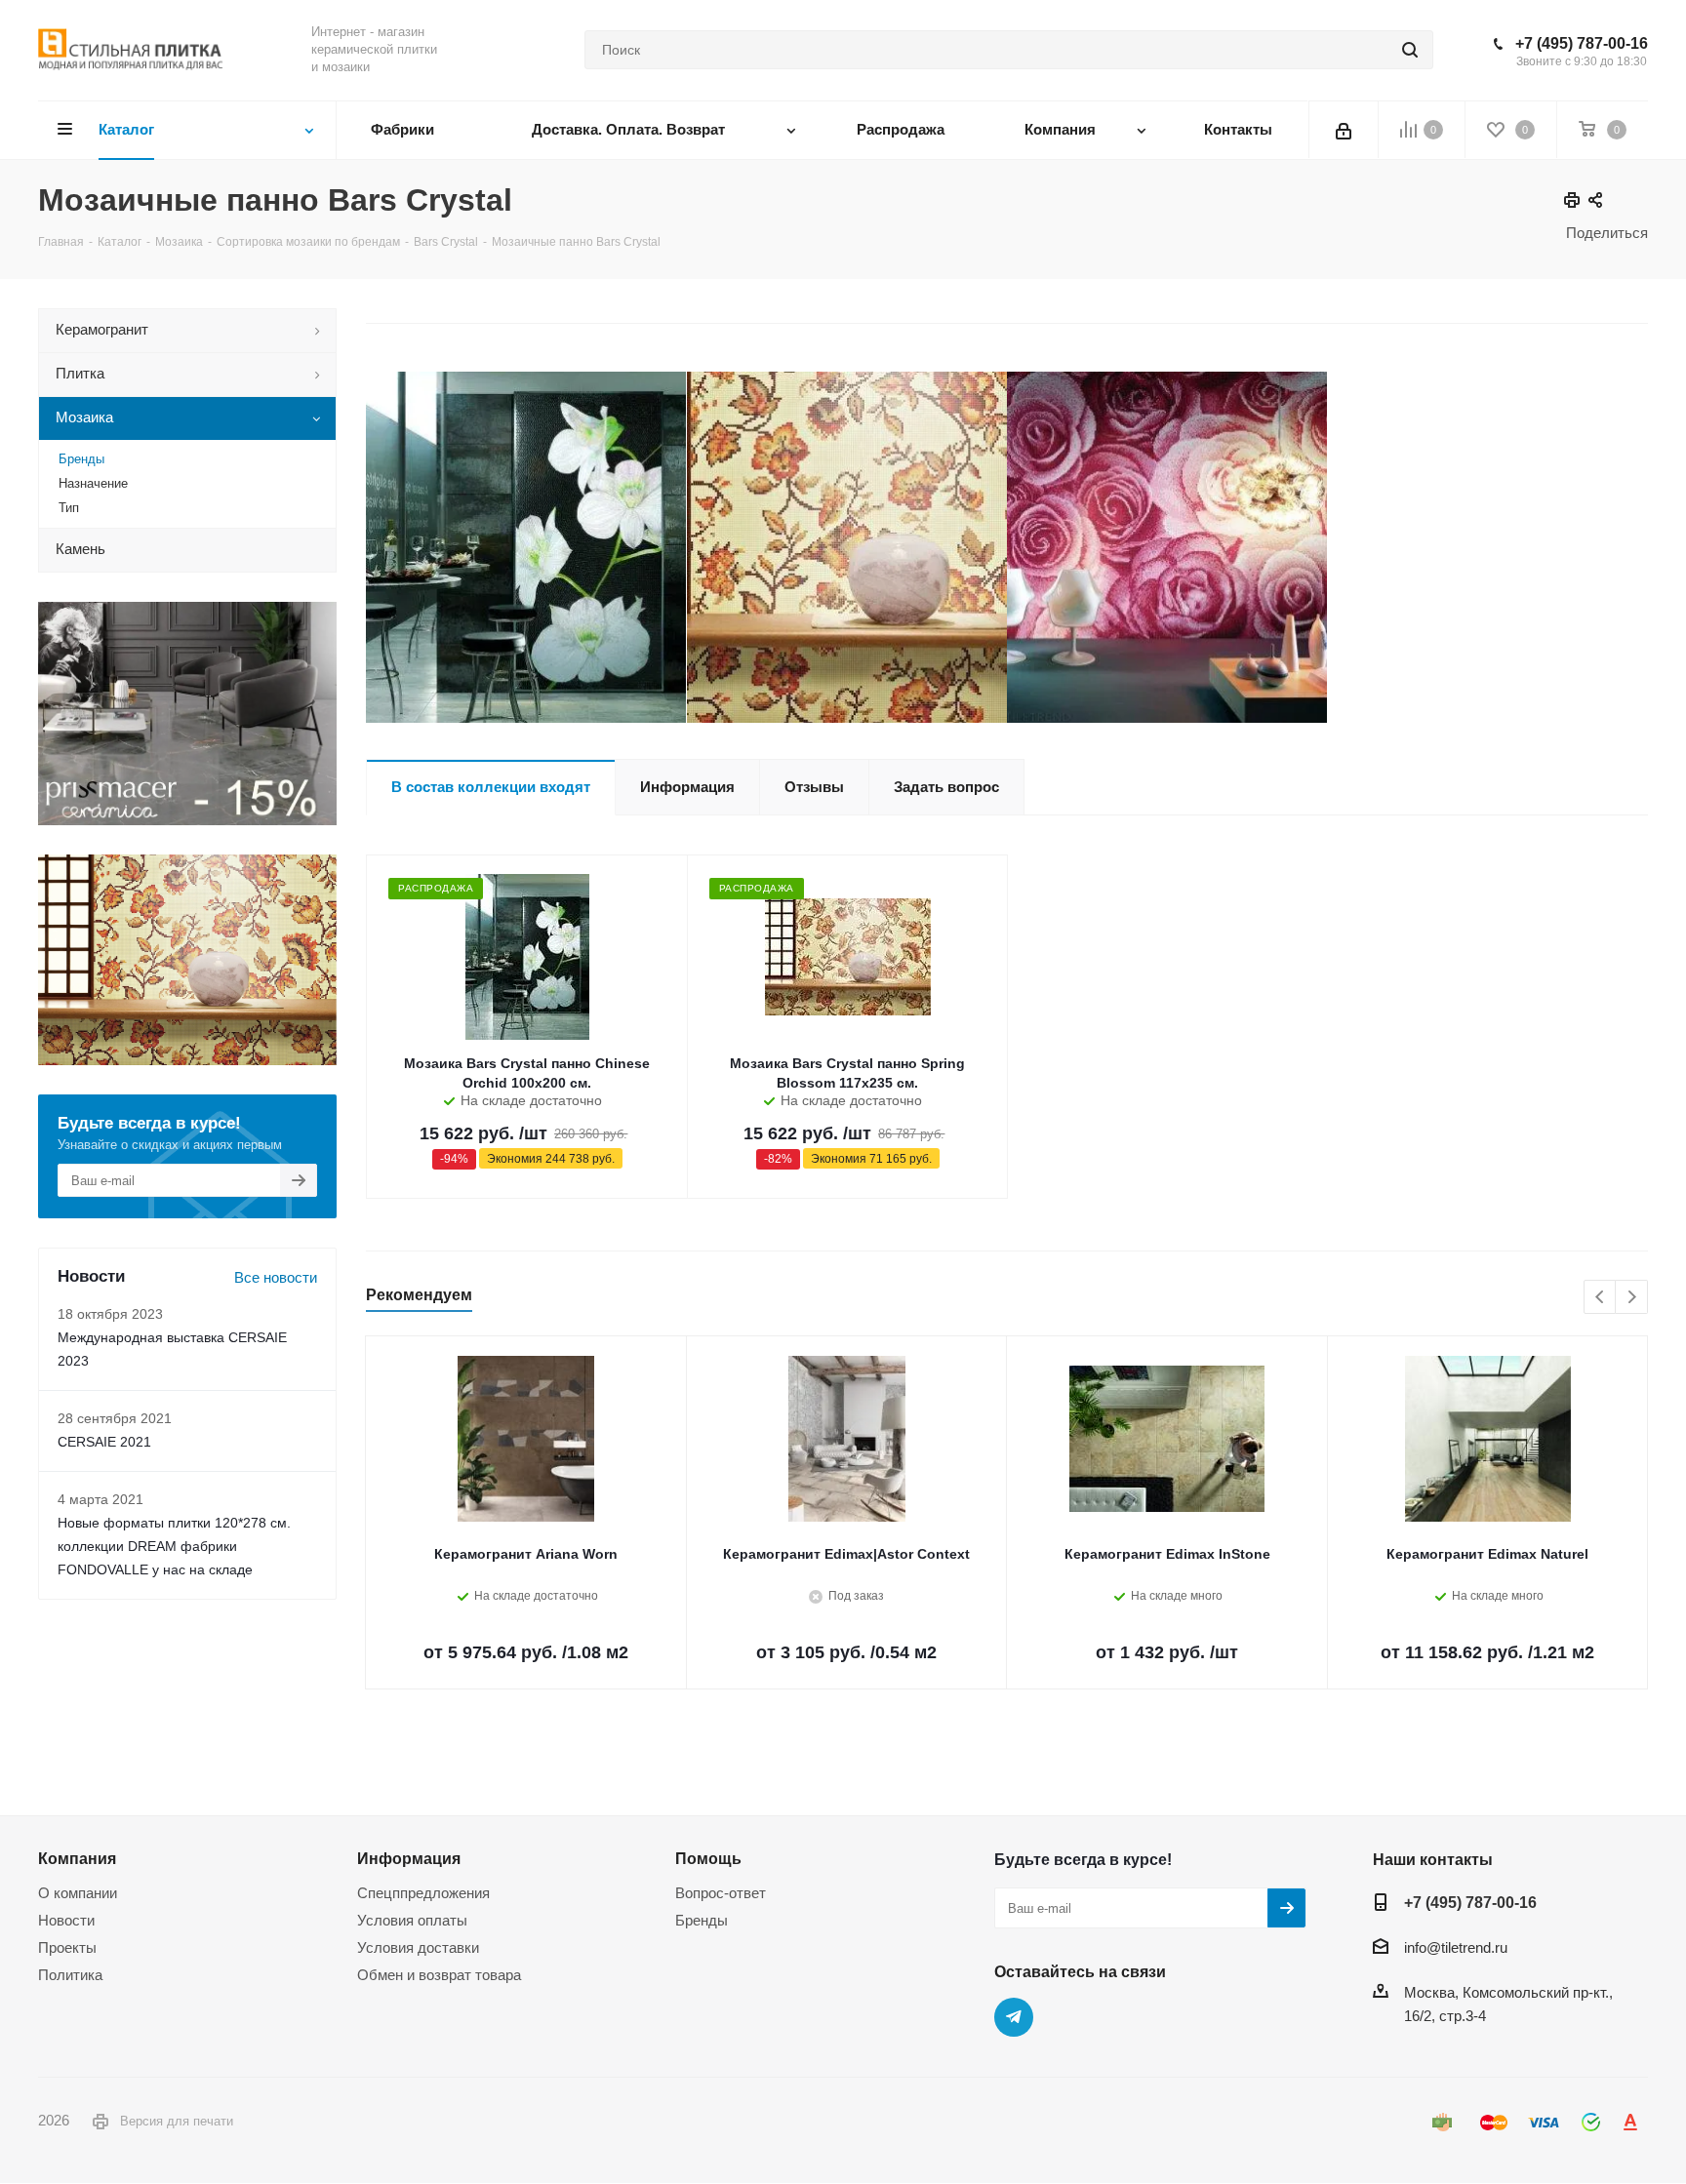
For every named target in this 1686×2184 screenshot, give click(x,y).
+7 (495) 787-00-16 (1582, 43)
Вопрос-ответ (721, 1893)
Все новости (276, 1277)
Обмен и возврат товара (439, 1975)
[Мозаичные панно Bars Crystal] (526, 547)
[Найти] (1410, 50)
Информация (409, 1858)
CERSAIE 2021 (104, 1442)
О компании (78, 1893)
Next (1632, 1298)
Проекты (67, 1947)
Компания (77, 1858)
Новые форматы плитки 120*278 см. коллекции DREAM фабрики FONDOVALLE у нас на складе (174, 1546)
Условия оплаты (412, 1920)
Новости (66, 1920)
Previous (1601, 1298)
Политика (70, 1975)
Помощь (708, 1858)
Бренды (702, 1920)
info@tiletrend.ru (1456, 1947)
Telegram (1014, 2017)
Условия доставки (418, 1947)
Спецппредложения (423, 1893)
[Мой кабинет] (1344, 130)
